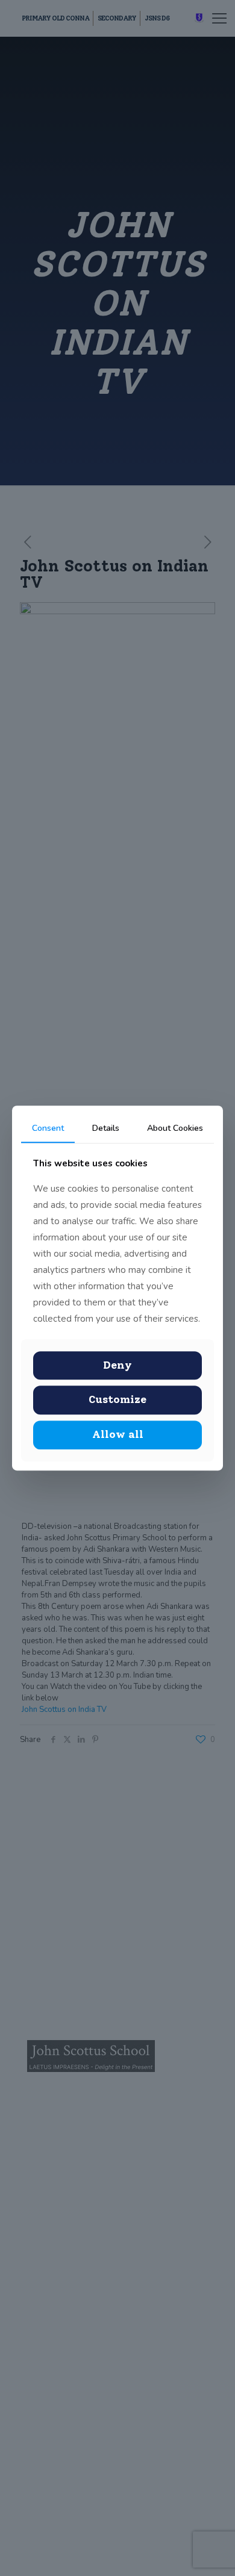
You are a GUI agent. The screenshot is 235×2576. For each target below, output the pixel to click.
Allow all (118, 1434)
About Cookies (175, 1128)
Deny (117, 1365)
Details (106, 1128)
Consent (48, 1128)
